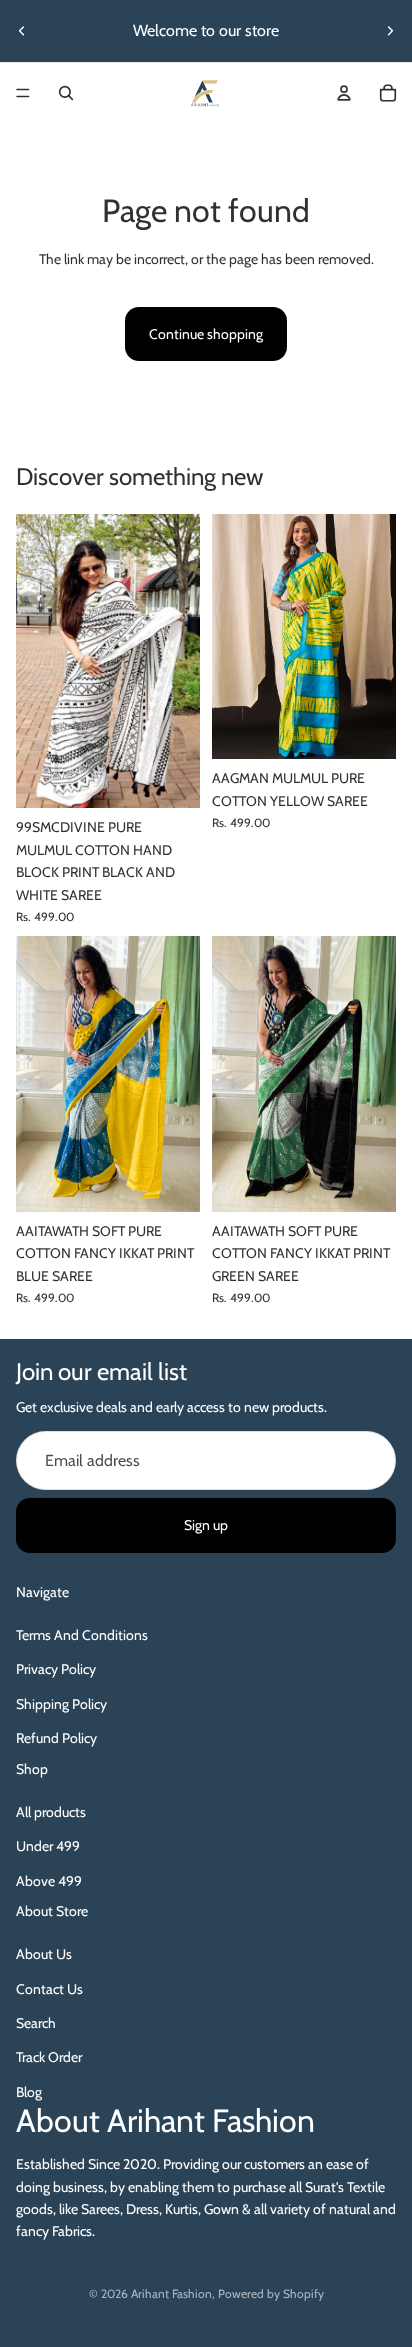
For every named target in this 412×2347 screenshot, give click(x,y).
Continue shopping (206, 334)
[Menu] (23, 93)
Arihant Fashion (171, 2293)
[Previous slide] (22, 31)
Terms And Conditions (82, 1635)
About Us (44, 1954)
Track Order (49, 2057)
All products (51, 1812)
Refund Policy (56, 1738)
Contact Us (49, 1989)
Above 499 (49, 1881)
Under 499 (48, 1846)
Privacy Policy (56, 1669)
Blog (29, 2092)
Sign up (206, 1525)
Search (36, 2023)
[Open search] (66, 93)
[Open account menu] (344, 93)
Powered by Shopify (271, 2293)
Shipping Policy (61, 1704)
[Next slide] (390, 31)
